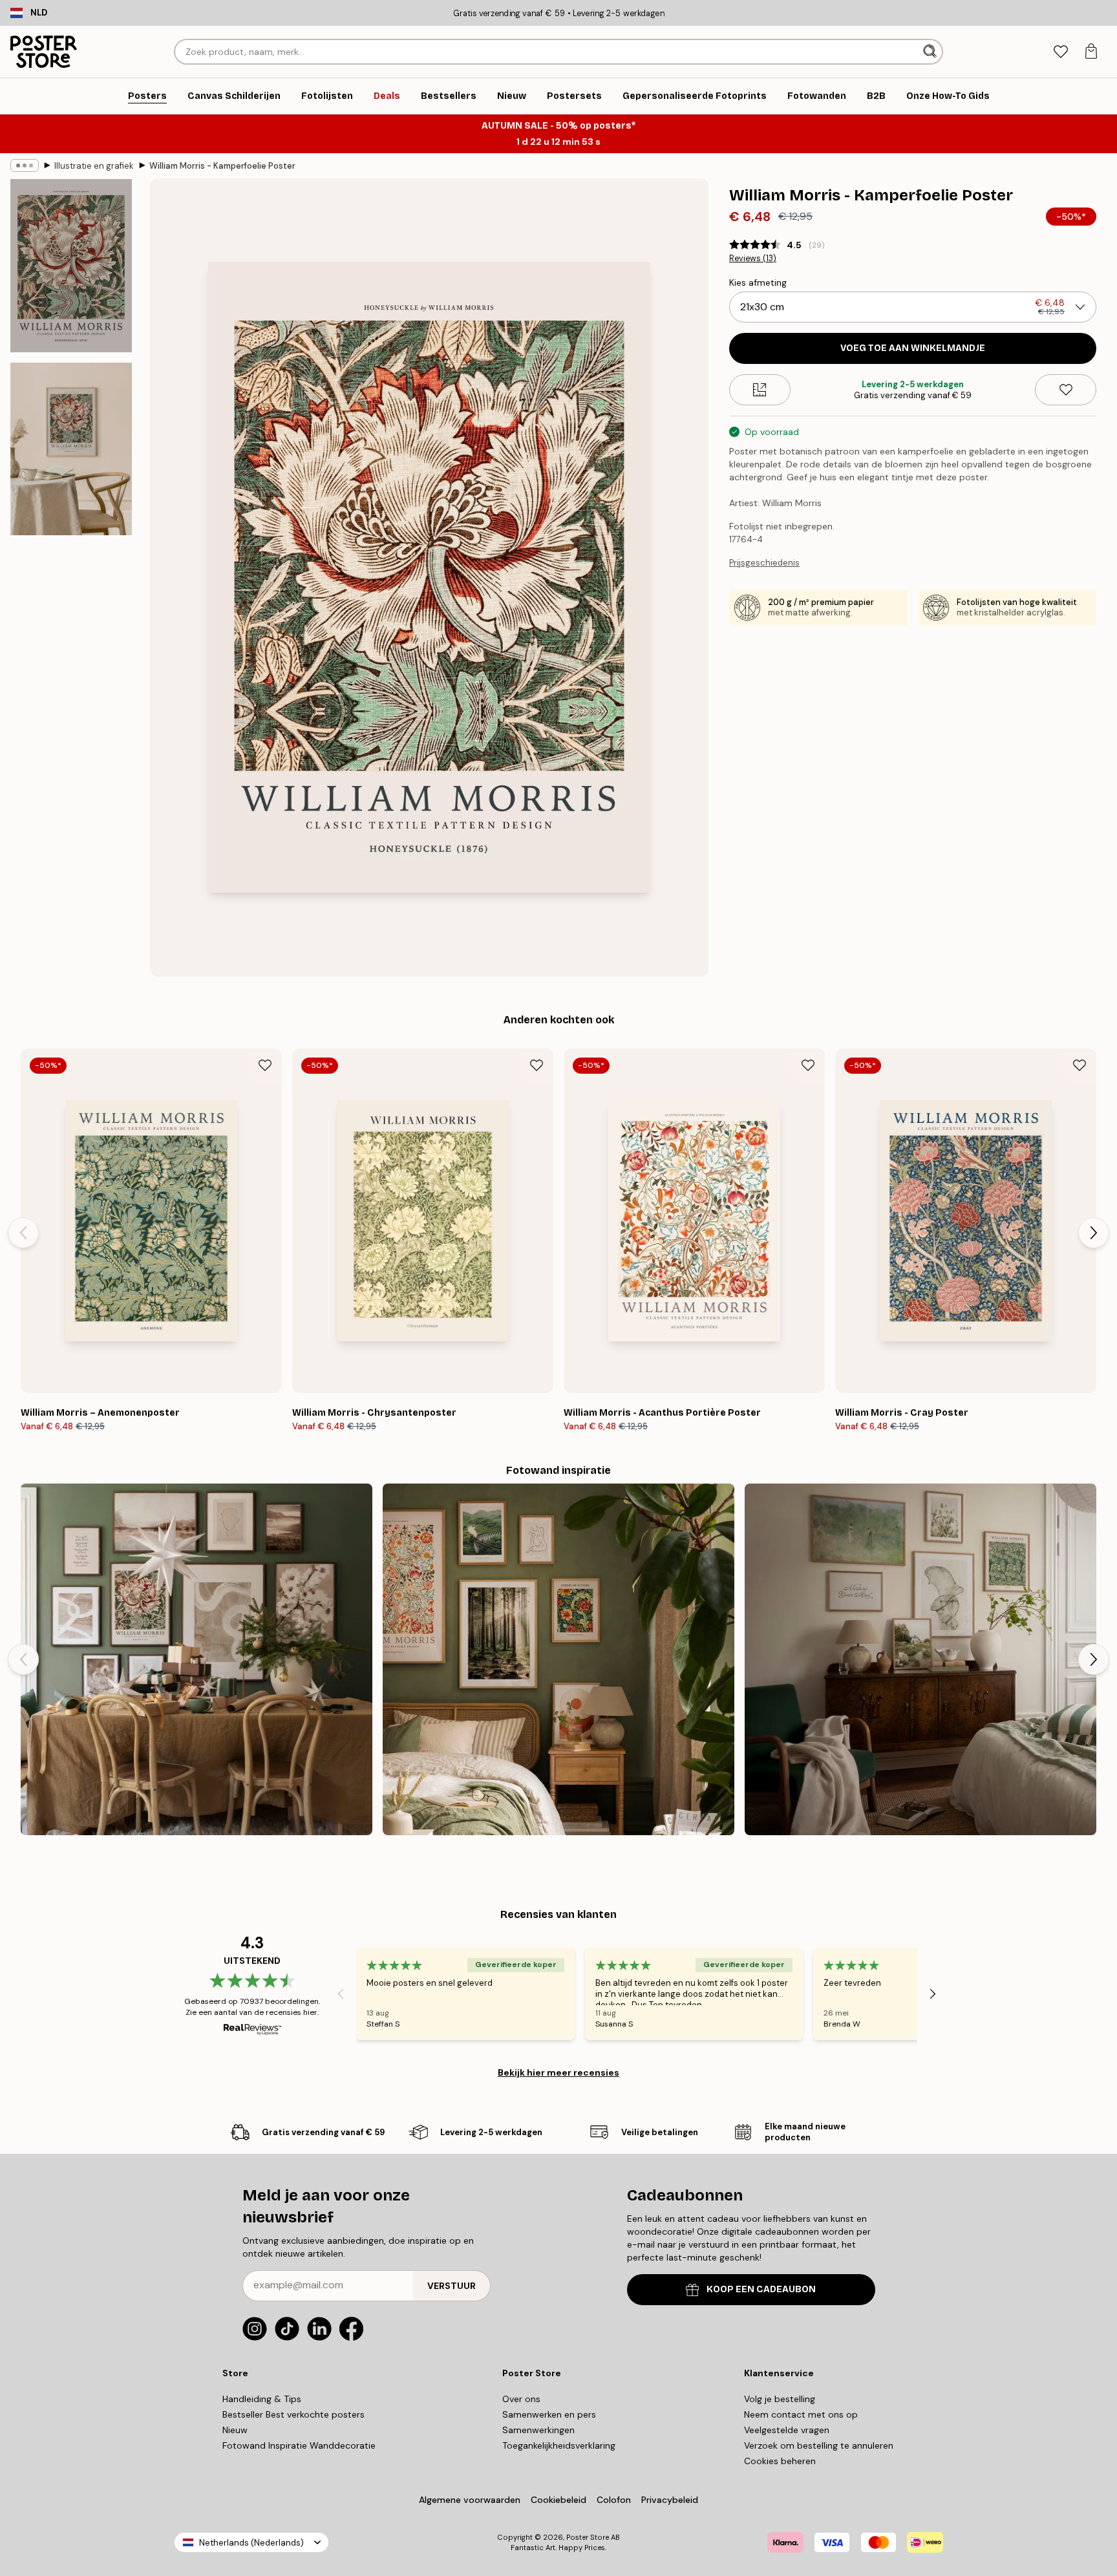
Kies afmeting (758, 282)
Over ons (521, 2399)
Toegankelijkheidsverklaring (559, 2445)
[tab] (1060, 52)
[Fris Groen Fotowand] (920, 1659)
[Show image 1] (71, 266)
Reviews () (753, 259)
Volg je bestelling (780, 2399)
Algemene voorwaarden (470, 2500)
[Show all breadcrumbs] (25, 165)
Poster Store (588, 2537)
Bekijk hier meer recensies (558, 2072)
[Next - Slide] (1094, 1233)
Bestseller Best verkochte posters (293, 2414)
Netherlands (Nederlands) (251, 2543)
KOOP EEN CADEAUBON (761, 2289)
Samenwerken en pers (549, 2414)
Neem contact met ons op (801, 2414)
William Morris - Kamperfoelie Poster (222, 166)
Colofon (614, 2500)
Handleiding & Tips (262, 2399)
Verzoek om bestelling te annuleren (819, 2445)
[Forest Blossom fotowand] (558, 1659)
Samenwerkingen (538, 2430)
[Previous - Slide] (23, 1233)
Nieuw (235, 2430)
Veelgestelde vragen (787, 2430)
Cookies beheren (780, 2461)
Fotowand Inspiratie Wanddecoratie (299, 2445)
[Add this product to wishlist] (1066, 390)
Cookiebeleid (558, 2500)
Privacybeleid (670, 2500)
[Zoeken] (931, 52)
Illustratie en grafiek (94, 166)
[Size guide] (760, 390)
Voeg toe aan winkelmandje (913, 348)
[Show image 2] (71, 449)
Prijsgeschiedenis (764, 563)
